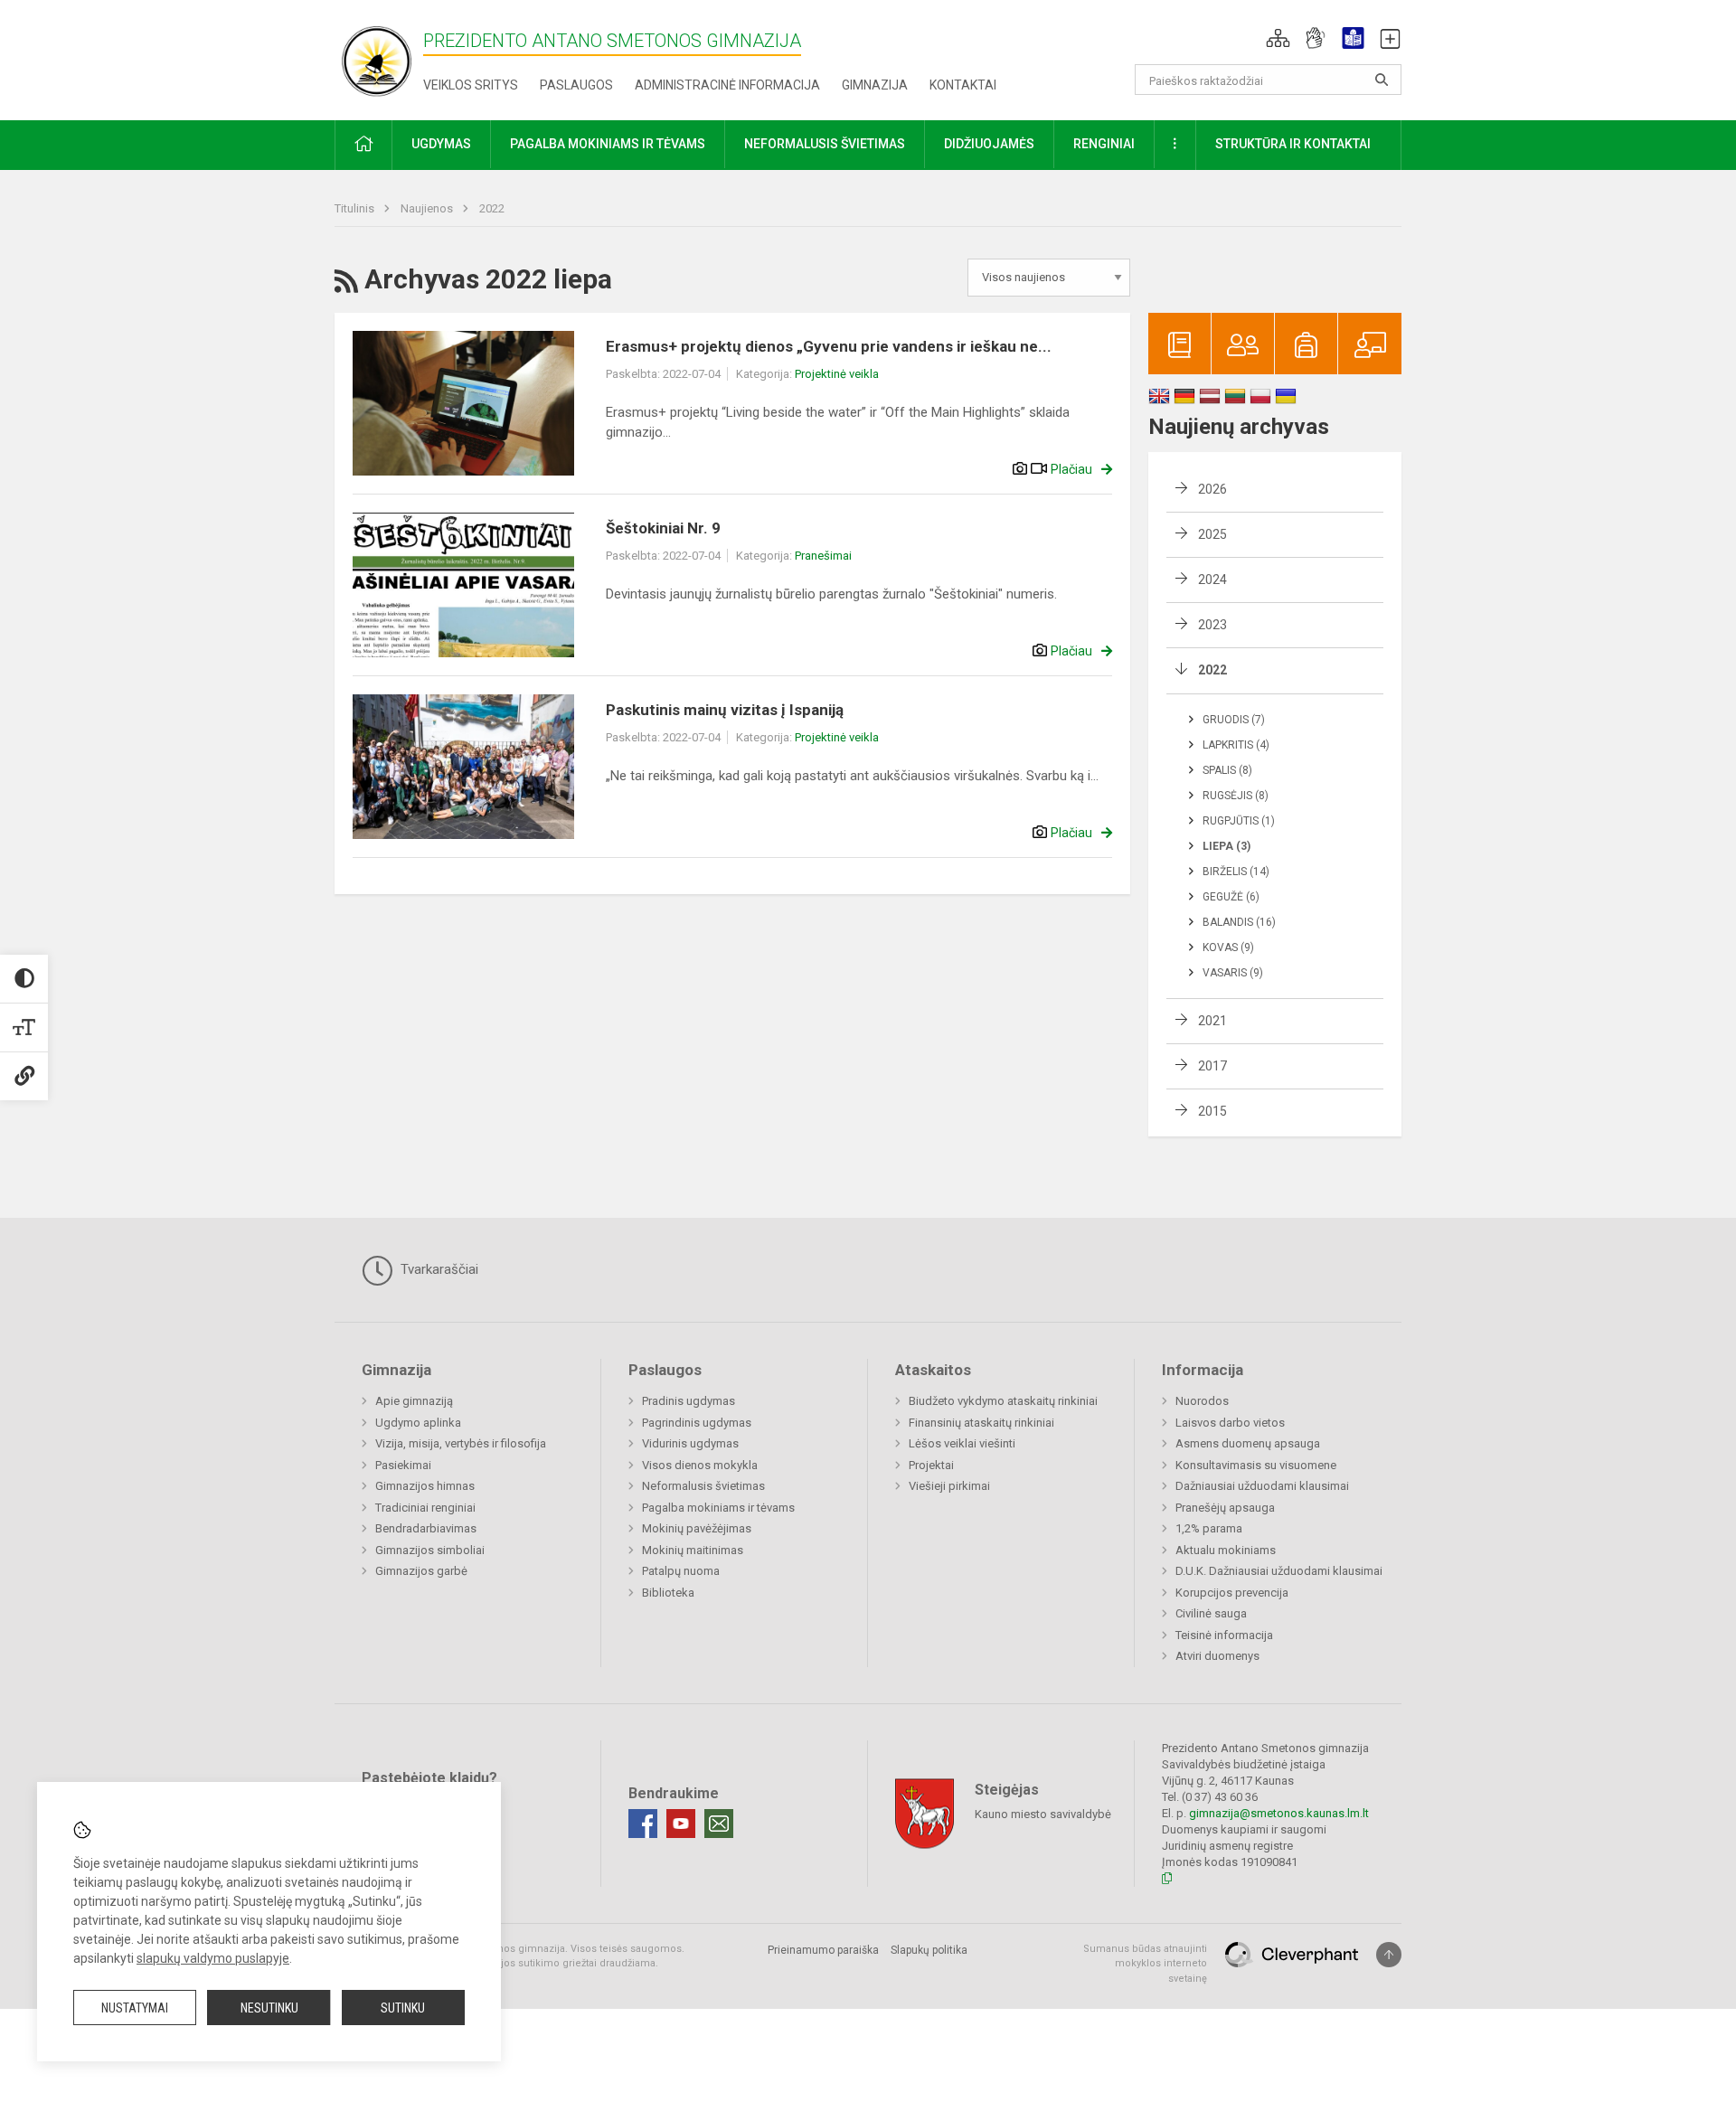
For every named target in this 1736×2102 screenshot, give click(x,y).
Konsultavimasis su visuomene (1256, 1465)
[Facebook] (643, 1824)
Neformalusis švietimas (703, 1486)
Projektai (931, 1465)
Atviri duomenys (1217, 1656)
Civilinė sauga (1211, 1613)
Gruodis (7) (1234, 720)
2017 (1212, 1066)
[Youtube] (681, 1824)
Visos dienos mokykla (700, 1465)
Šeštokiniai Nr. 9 (663, 528)
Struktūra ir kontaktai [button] (1293, 144)
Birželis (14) (1236, 872)
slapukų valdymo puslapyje (213, 1958)
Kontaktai (963, 85)
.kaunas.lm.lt (1336, 1813)
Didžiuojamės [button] (989, 144)
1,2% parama (1209, 1528)
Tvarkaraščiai (438, 1269)
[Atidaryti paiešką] (1382, 80)
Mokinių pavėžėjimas (697, 1528)
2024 (1212, 580)
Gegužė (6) (1231, 897)
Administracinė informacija (727, 85)
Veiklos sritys (471, 85)
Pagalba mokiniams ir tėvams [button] (608, 144)
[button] (1278, 38)
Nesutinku (269, 2008)
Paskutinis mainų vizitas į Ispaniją (725, 710)
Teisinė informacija (1224, 1635)
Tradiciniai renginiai (425, 1508)
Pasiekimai (403, 1465)
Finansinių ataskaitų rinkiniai (981, 1423)
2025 (1212, 534)
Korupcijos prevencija (1232, 1593)
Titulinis (356, 208)
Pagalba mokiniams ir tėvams (718, 1508)
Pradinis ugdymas (689, 1401)
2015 (1212, 1111)
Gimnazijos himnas (425, 1486)
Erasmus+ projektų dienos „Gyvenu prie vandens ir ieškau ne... (829, 346)
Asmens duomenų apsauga (1248, 1443)
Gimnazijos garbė (421, 1571)
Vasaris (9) (1233, 973)
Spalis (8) (1227, 770)
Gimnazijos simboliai (430, 1550)
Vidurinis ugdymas (690, 1443)
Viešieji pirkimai (949, 1486)
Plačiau (1071, 469)
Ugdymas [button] (441, 144)
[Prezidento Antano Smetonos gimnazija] (379, 57)
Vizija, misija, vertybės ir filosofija (461, 1443)
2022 (492, 208)
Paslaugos (576, 85)
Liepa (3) (1227, 846)
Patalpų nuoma (681, 1571)
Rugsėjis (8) (1236, 796)
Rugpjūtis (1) (1239, 821)
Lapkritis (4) (1236, 745)
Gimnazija (875, 85)
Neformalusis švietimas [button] (825, 144)
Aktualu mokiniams (1226, 1550)
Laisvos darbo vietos (1230, 1423)
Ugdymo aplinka (418, 1423)
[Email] (719, 1824)
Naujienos (428, 208)
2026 (1212, 489)
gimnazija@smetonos (1246, 1813)
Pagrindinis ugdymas (697, 1423)
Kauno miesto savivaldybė (1043, 1813)
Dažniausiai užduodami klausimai (1262, 1486)
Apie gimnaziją (414, 1401)
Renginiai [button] (1104, 144)
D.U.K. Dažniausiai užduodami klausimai (1279, 1571)
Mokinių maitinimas (693, 1550)
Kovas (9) (1228, 947)
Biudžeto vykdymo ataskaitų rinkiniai (1003, 1401)
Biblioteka (668, 1593)
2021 (1212, 1021)
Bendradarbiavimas (426, 1528)
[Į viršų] (1389, 1955)
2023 (1212, 625)
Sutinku (403, 2008)
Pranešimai (823, 556)
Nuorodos (1202, 1401)
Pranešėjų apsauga (1225, 1508)
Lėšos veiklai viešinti (962, 1443)
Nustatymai (135, 2008)
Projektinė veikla (837, 374)
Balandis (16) (1239, 922)
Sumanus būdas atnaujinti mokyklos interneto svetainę (1145, 1964)
